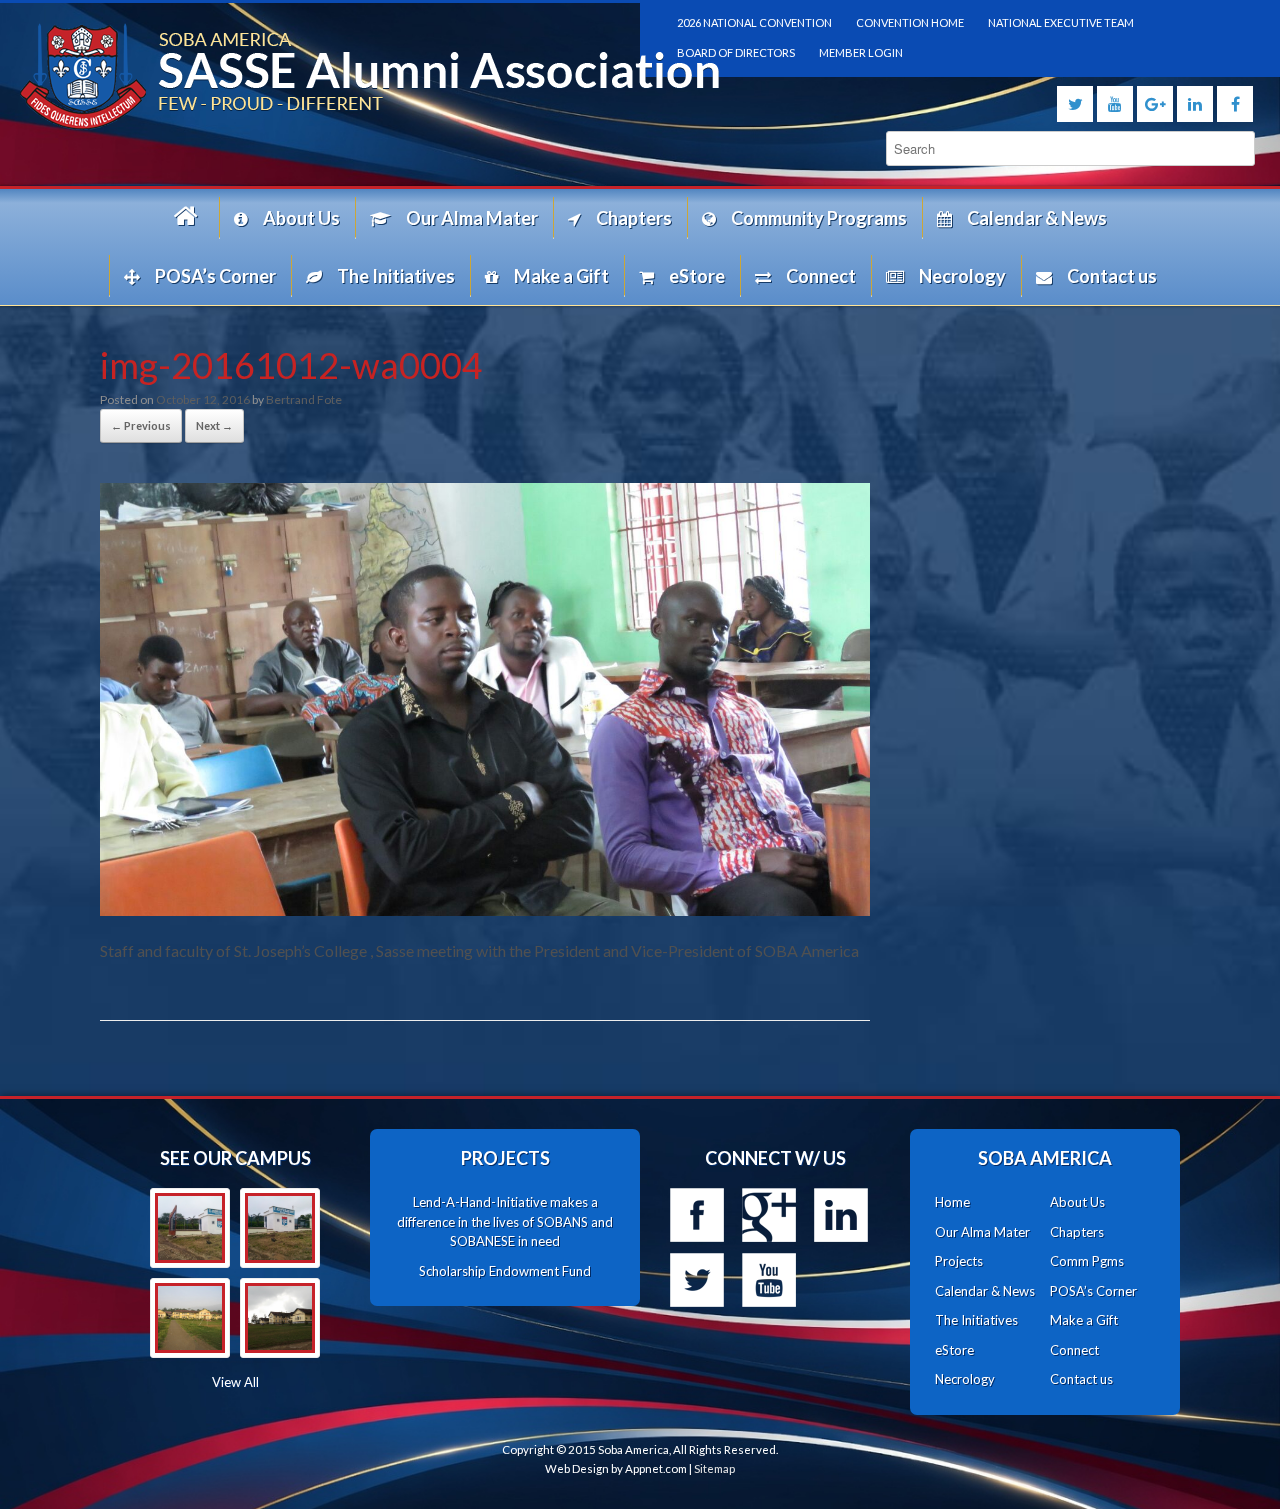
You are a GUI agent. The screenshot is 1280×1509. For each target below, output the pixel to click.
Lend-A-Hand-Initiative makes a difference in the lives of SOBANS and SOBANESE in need (505, 1221)
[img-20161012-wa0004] (485, 909)
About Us (301, 218)
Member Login (861, 52)
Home (189, 217)
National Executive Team (1061, 22)
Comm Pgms (1087, 1261)
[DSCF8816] (280, 1318)
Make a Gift (561, 276)
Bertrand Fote (304, 399)
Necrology (962, 276)
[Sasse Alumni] (320, 76)
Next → (214, 425)
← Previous (141, 425)
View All (235, 1382)
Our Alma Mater (472, 218)
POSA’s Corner (215, 276)
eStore (697, 276)
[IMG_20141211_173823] (280, 1228)
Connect (821, 276)
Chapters (634, 218)
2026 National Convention (754, 22)
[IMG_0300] (190, 1318)
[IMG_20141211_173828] (190, 1228)
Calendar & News (1037, 218)
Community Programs (819, 218)
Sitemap (714, 1468)
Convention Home (910, 22)
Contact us (1112, 276)
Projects (959, 1261)
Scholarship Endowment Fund (505, 1271)
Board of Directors (736, 52)
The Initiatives (396, 276)
